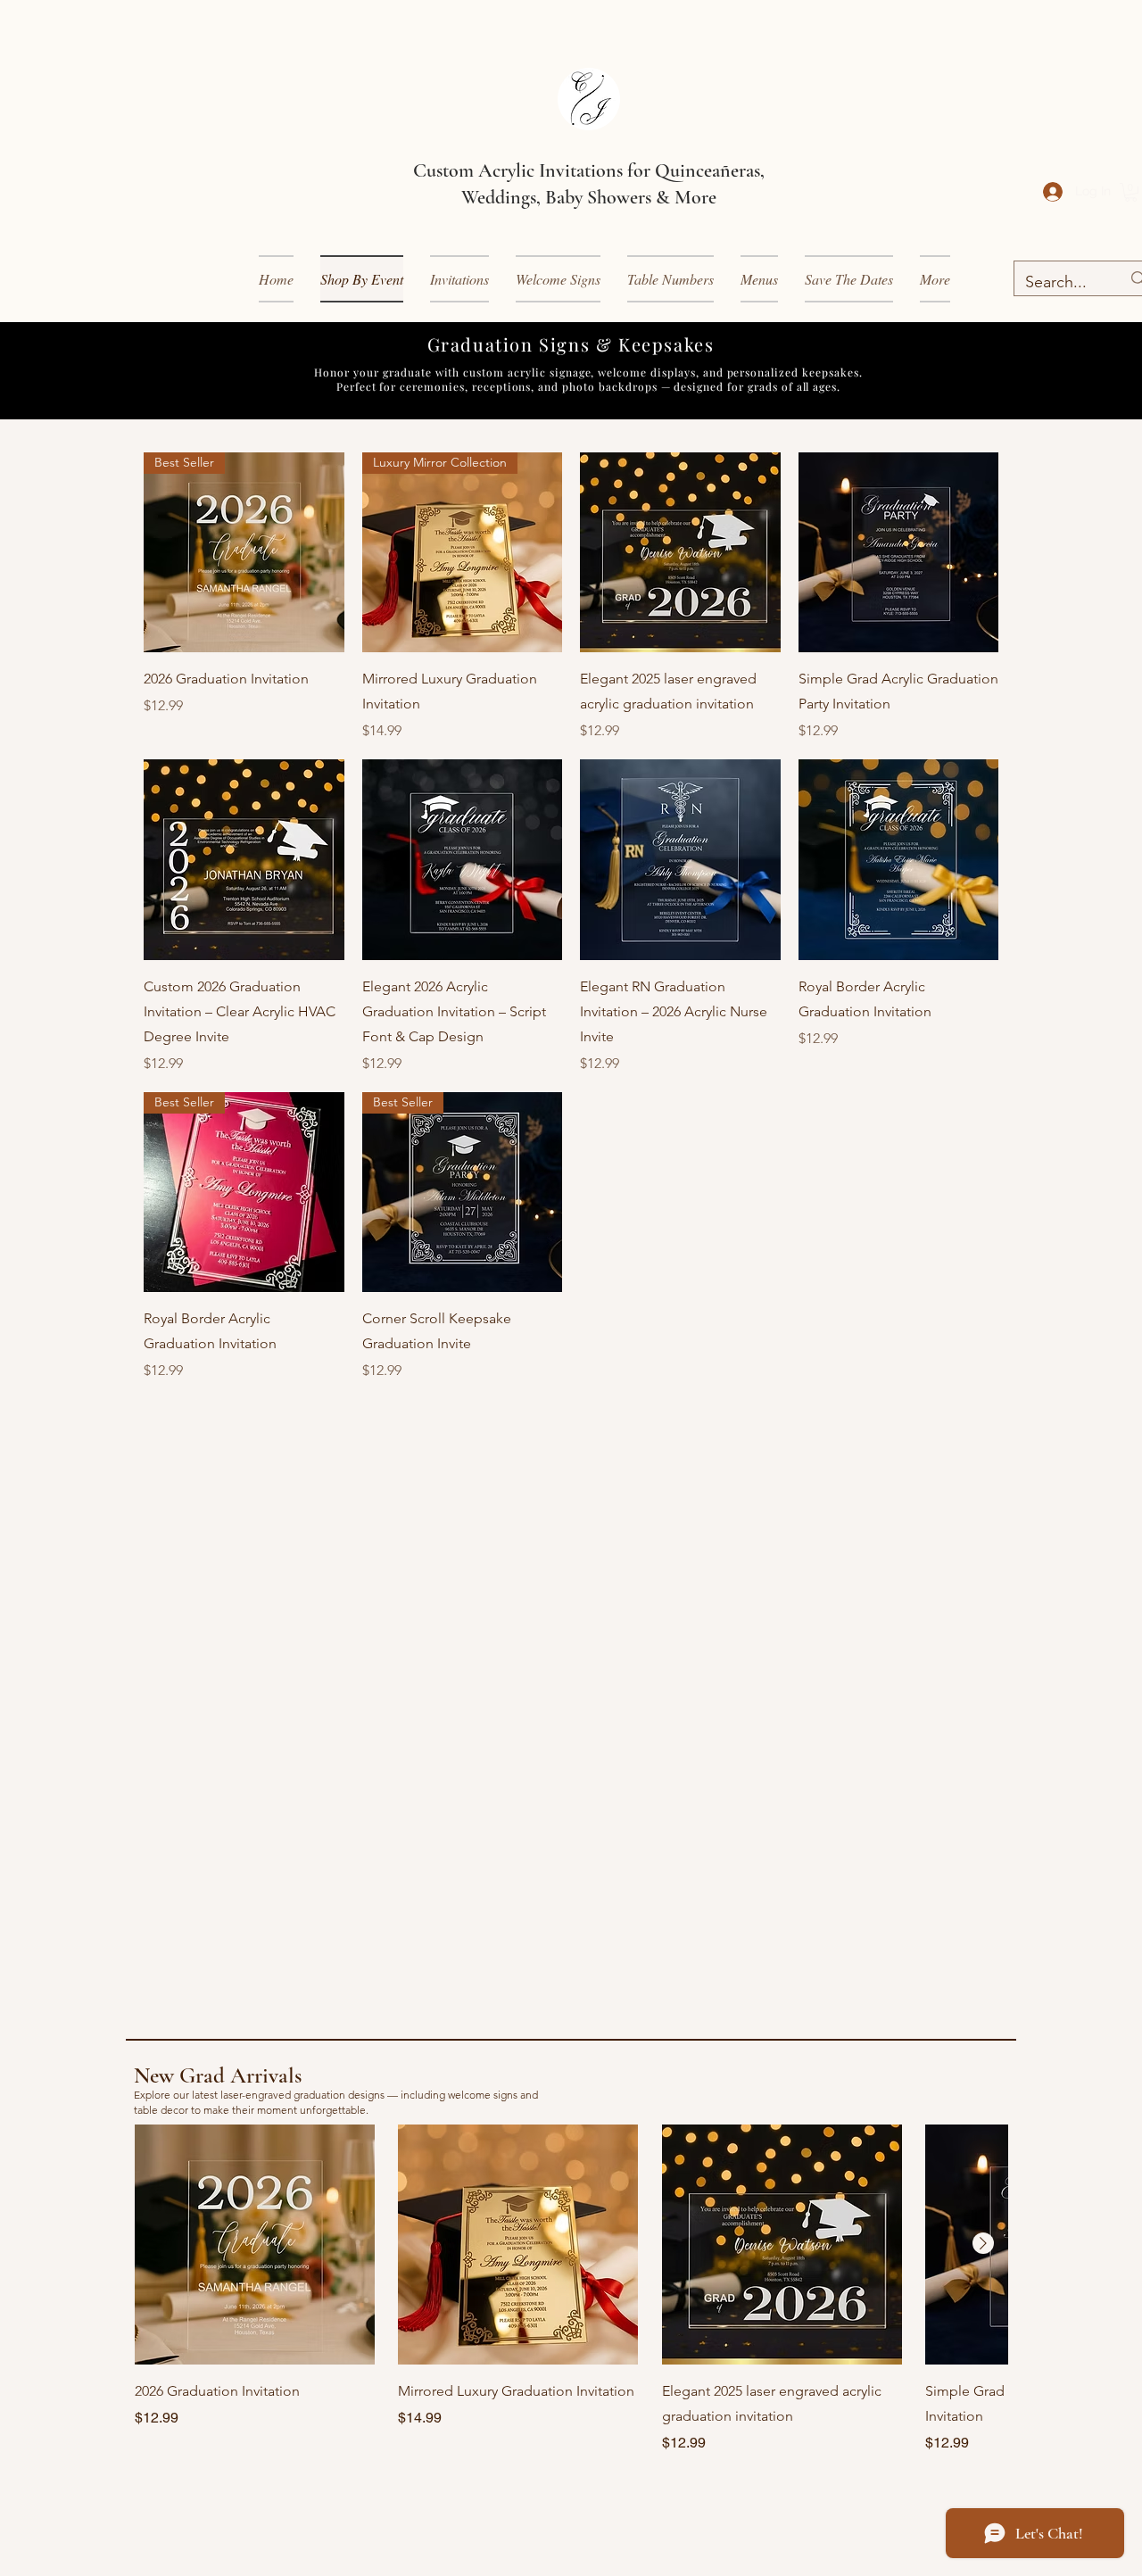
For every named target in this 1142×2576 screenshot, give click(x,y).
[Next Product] (983, 2243)
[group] (571, 2289)
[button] (459, 279)
